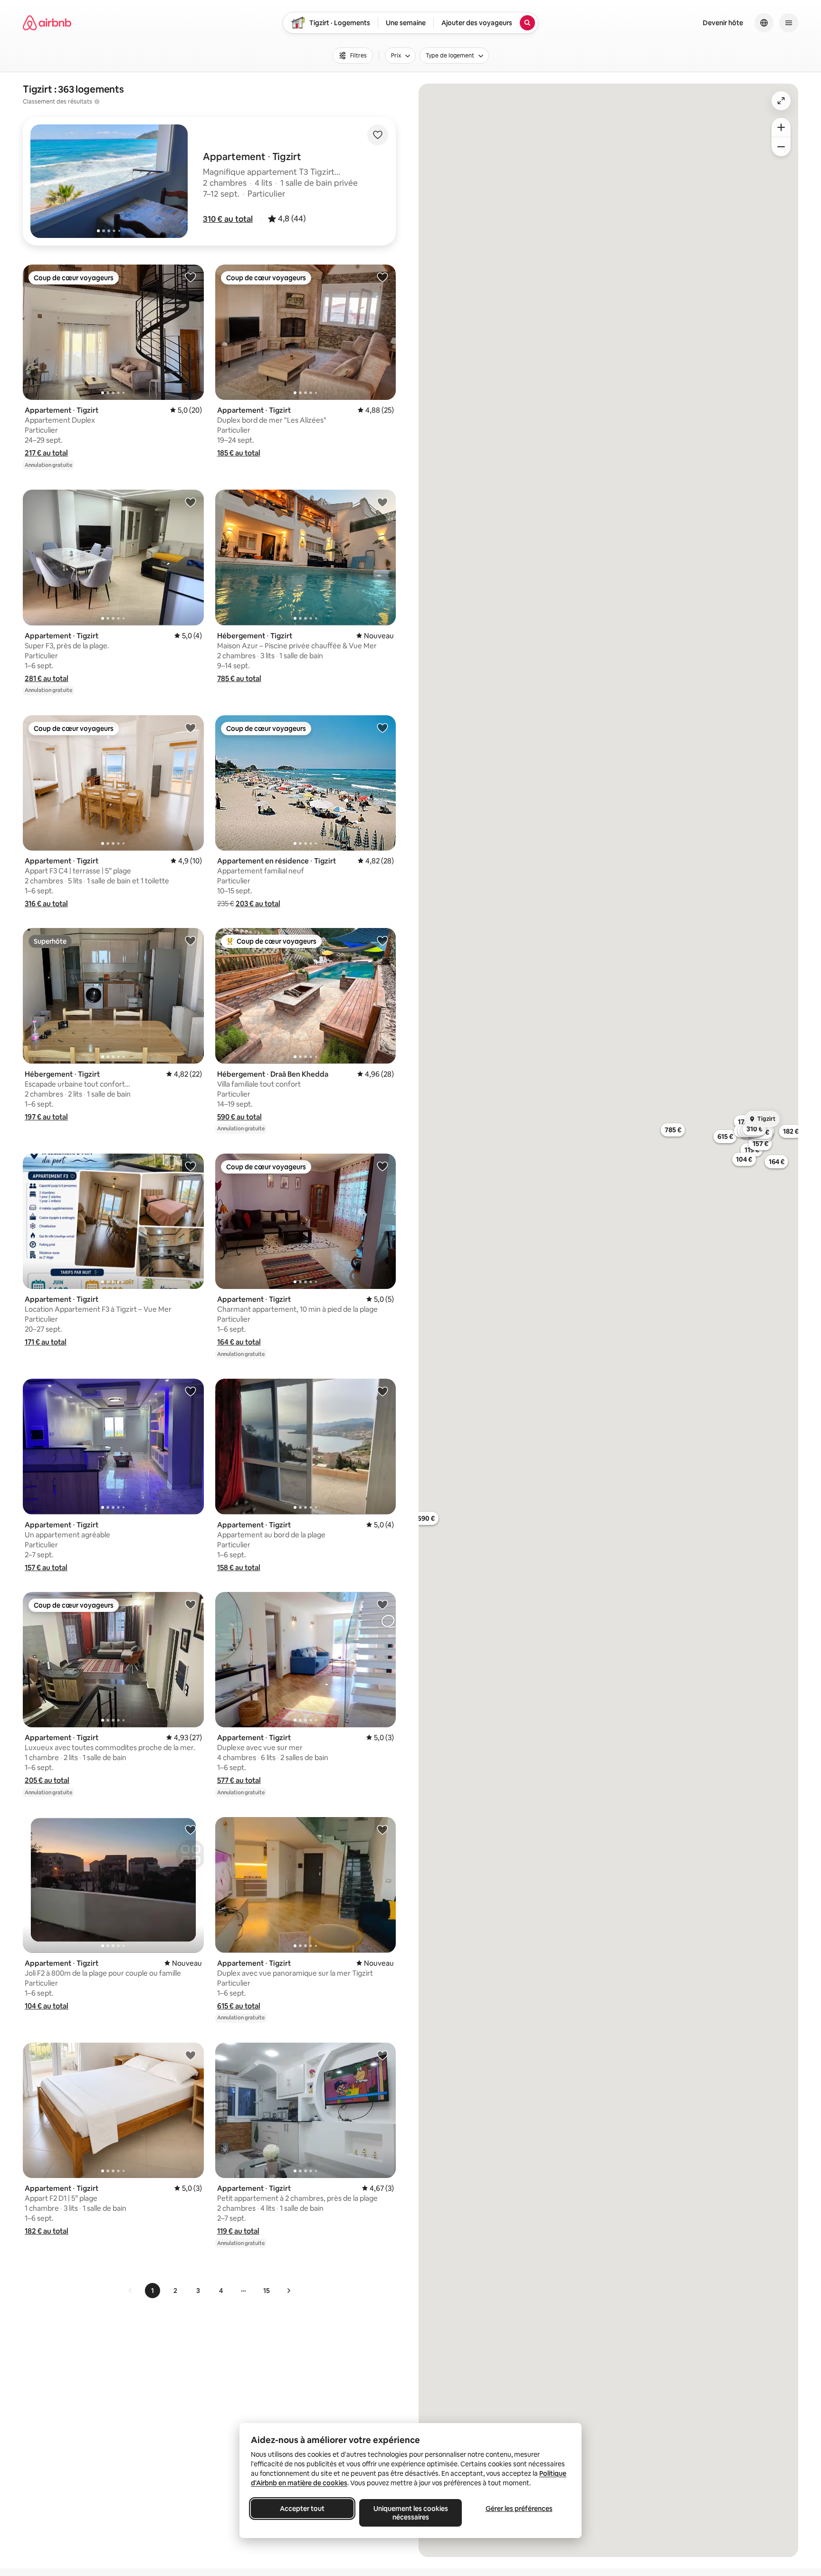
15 (267, 2291)
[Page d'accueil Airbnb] (47, 23)
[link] (131, 2291)
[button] (228, 219)
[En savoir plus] (97, 102)
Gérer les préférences (519, 2509)
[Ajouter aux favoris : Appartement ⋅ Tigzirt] (191, 277)
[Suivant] (288, 2291)
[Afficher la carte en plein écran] (781, 101)
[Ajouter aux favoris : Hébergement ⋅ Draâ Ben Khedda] (382, 940)
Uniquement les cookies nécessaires (411, 2513)
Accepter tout (302, 2509)
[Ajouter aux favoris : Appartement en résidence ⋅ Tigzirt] (382, 728)
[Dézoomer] (781, 127)
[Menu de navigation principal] (789, 23)
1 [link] (153, 2291)
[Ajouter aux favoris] (378, 135)
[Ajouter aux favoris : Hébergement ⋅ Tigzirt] (382, 502)
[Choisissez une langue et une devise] (764, 23)
